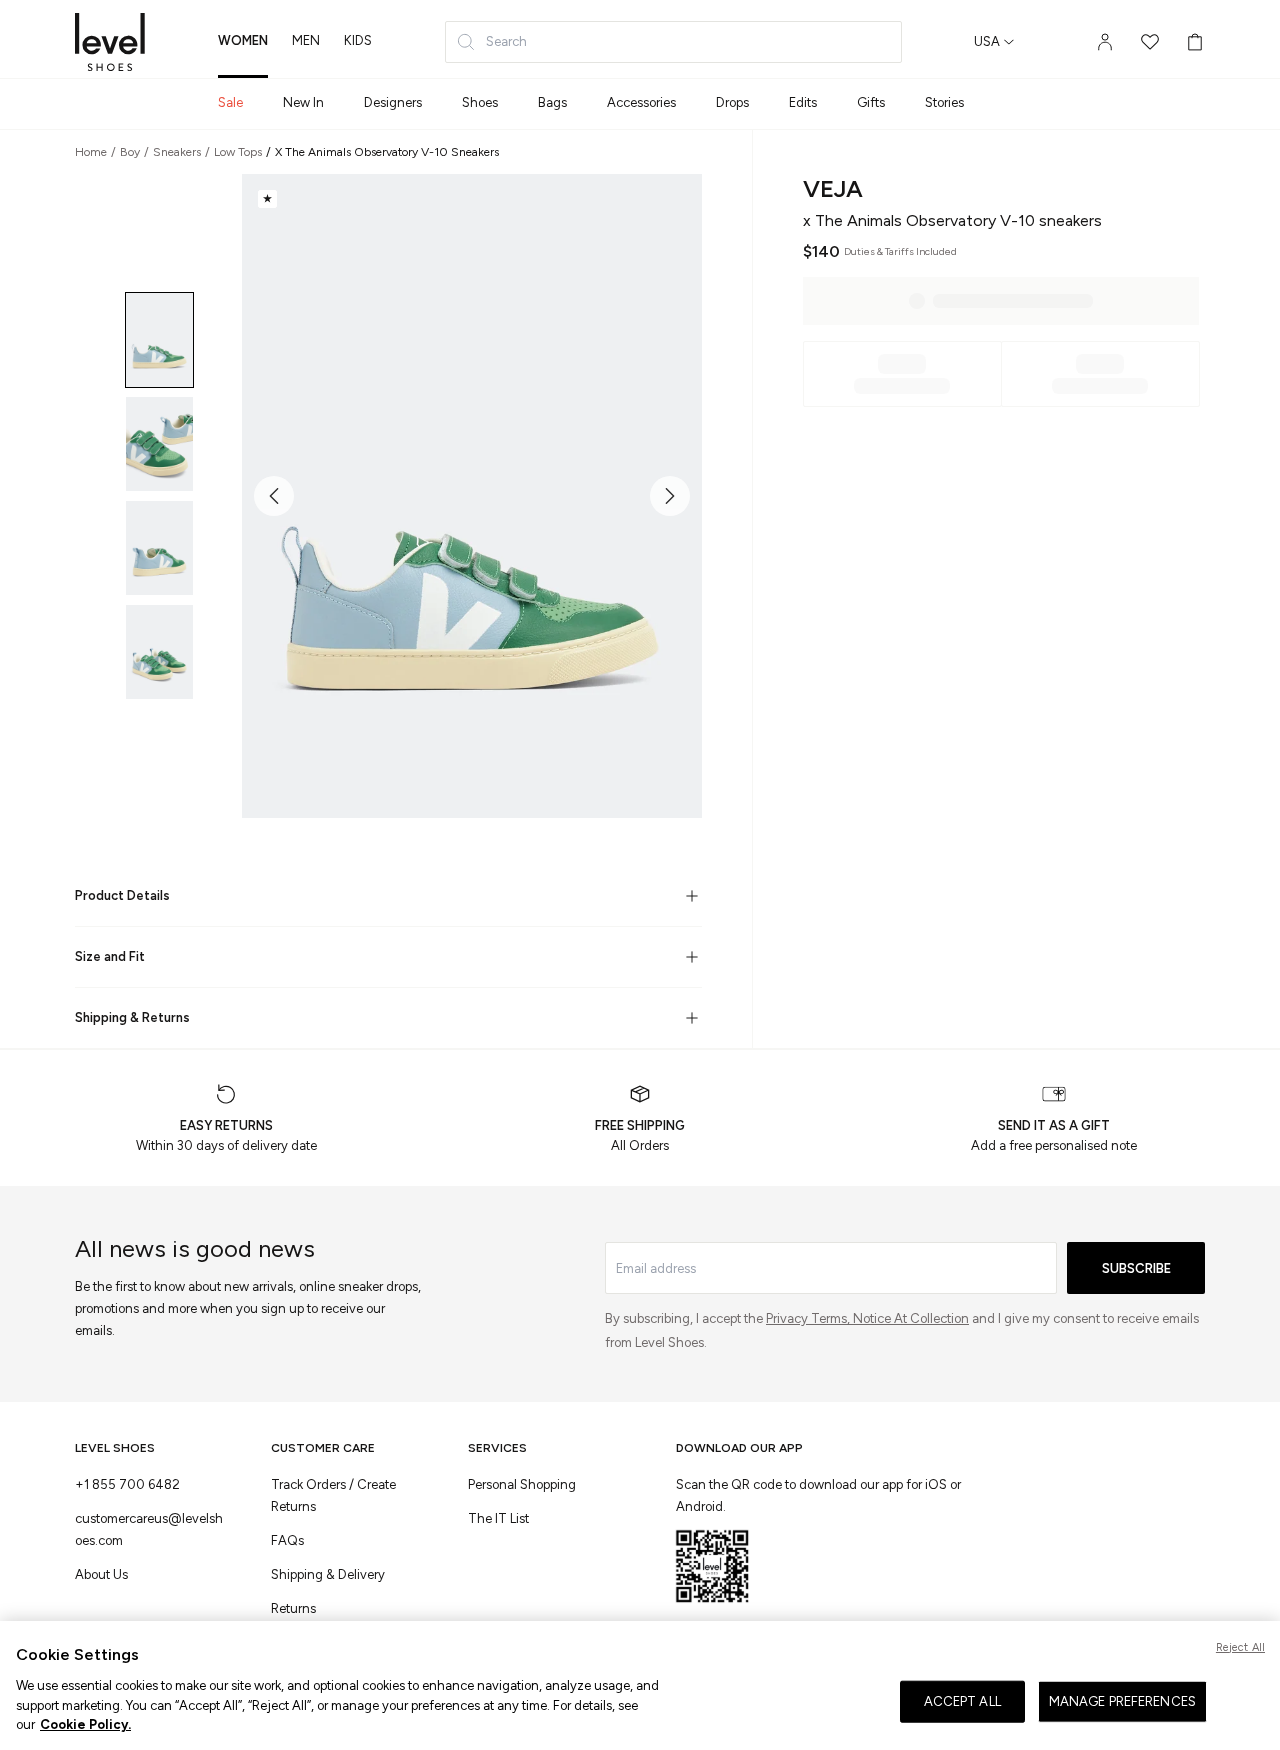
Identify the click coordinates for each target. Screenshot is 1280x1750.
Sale (230, 102)
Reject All (1240, 1647)
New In (303, 102)
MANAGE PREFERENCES (1122, 1701)
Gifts (871, 102)
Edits (803, 102)
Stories (944, 102)
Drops (732, 102)
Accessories (641, 102)
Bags (552, 102)
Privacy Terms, (809, 1318)
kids (358, 40)
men (306, 40)
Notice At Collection (911, 1318)
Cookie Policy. (85, 1723)
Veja (833, 188)
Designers (393, 102)
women (243, 40)
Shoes (480, 102)
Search (506, 41)
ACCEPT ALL (962, 1701)
